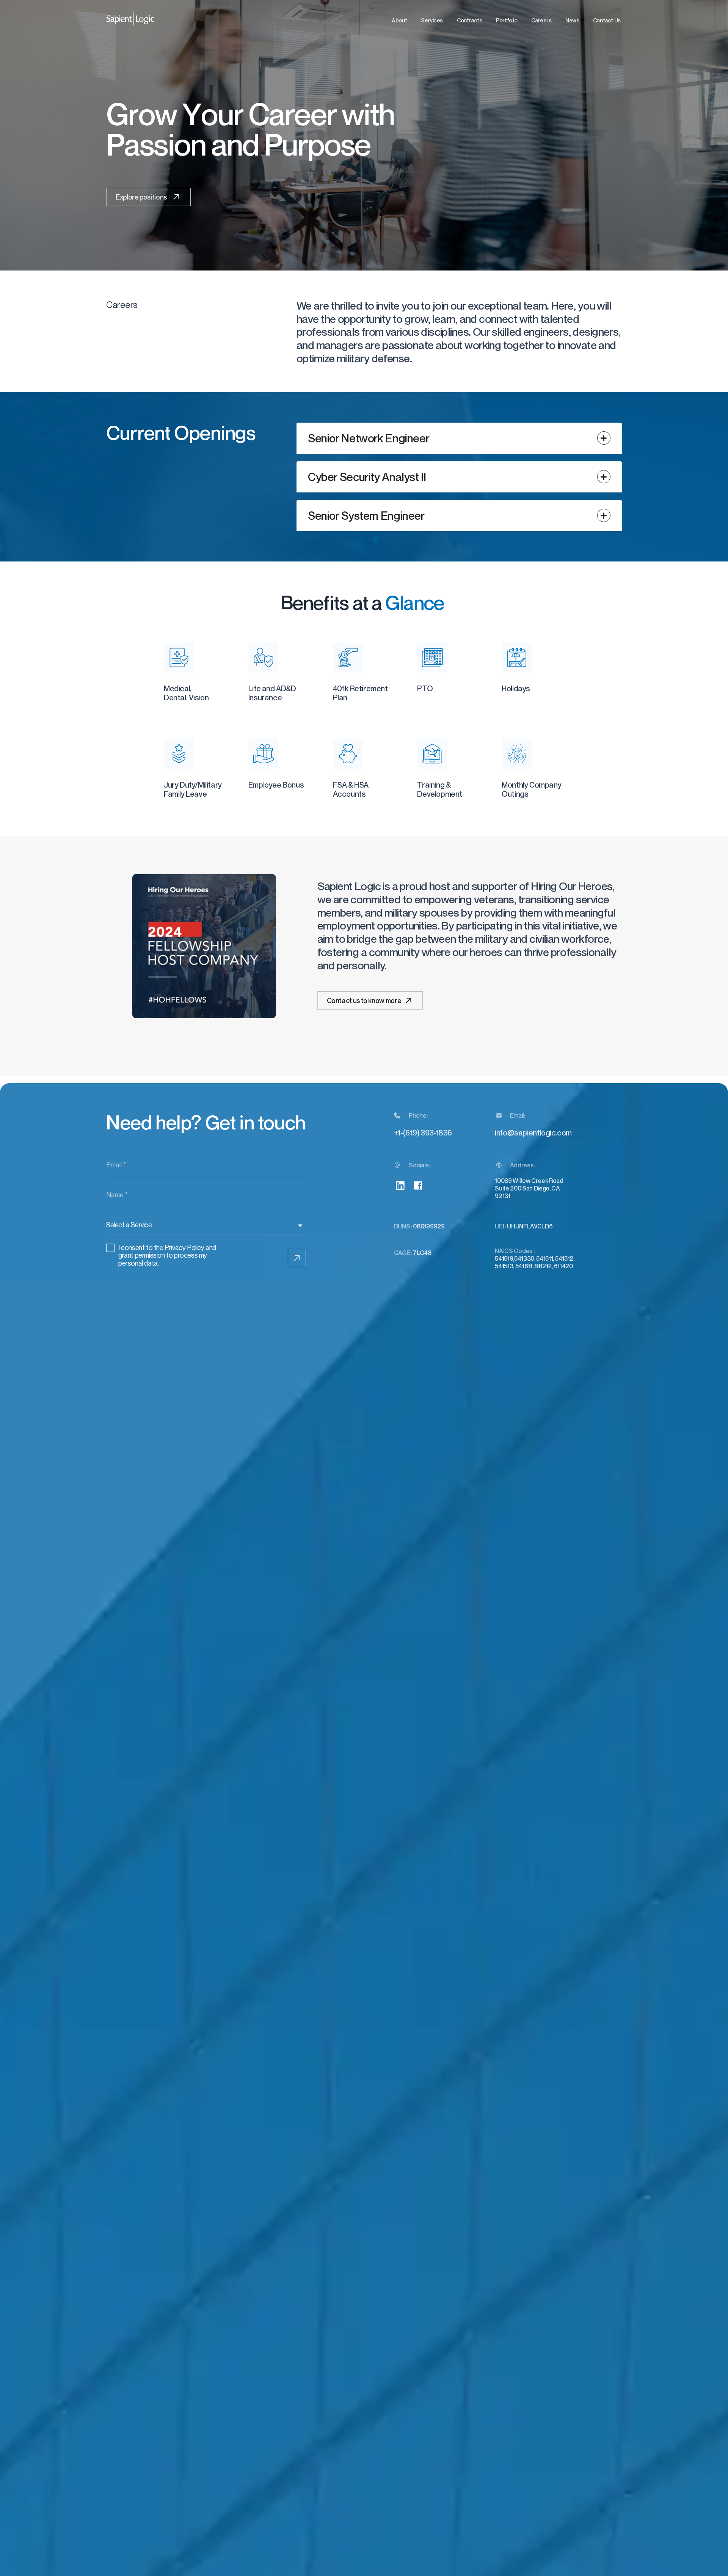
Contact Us (607, 20)
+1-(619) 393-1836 (423, 1133)
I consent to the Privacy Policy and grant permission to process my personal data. (167, 1255)
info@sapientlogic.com (533, 1133)
